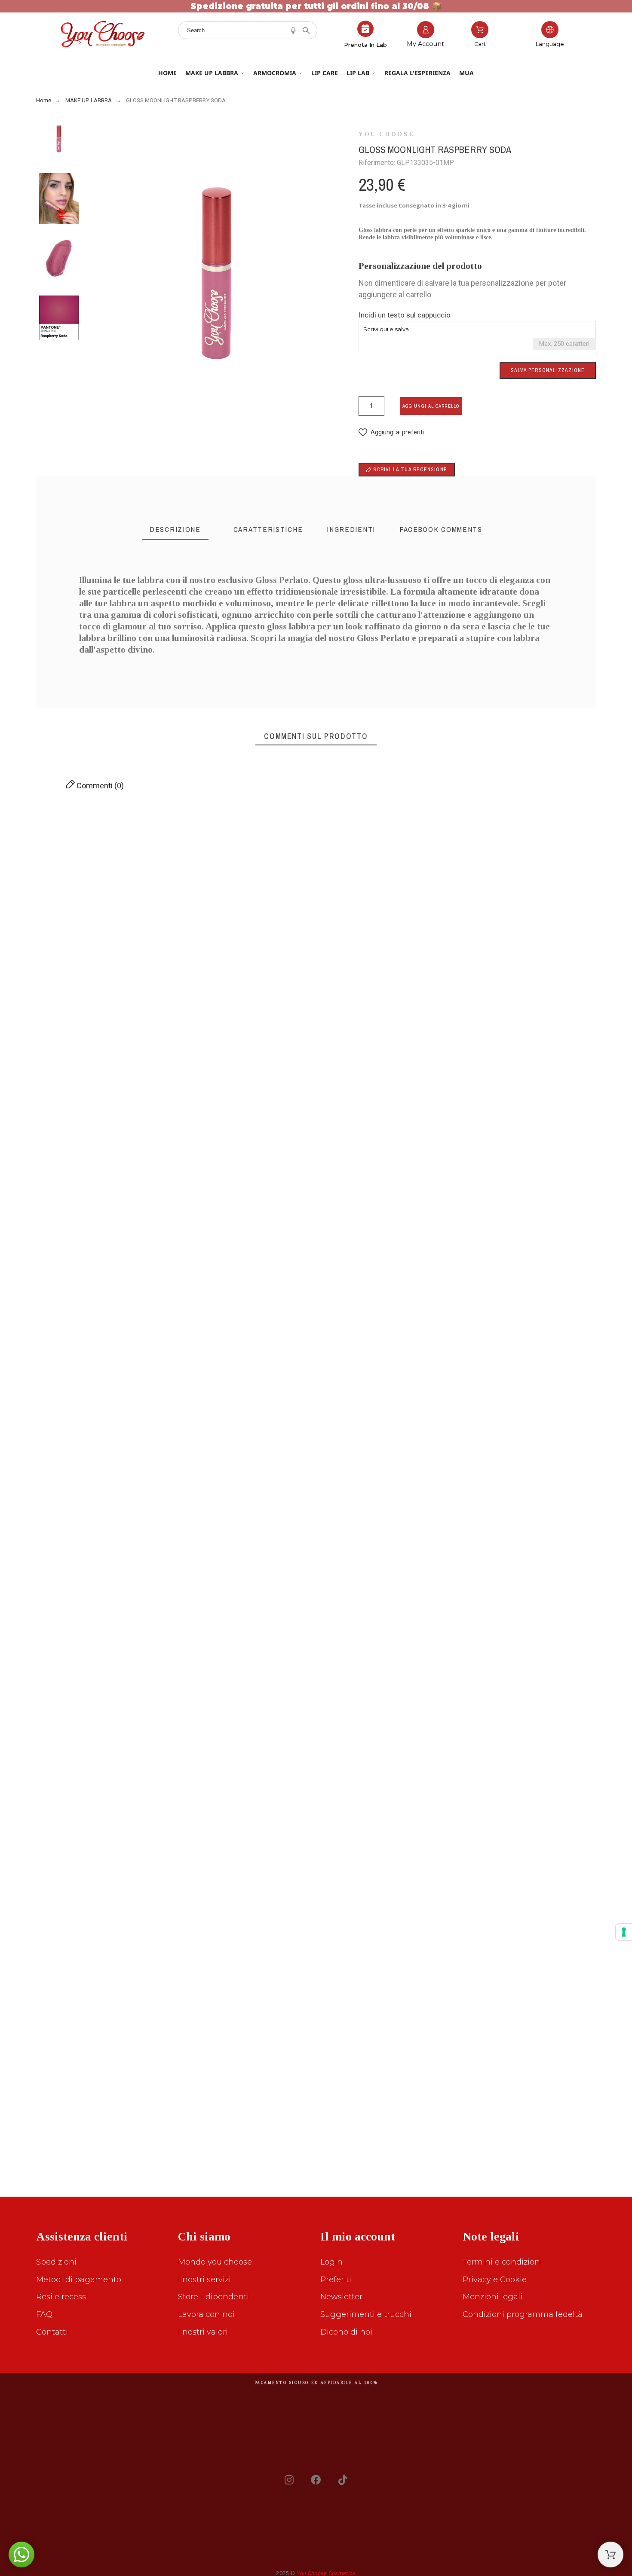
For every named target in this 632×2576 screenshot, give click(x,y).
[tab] (175, 530)
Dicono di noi (346, 2332)
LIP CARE (325, 73)
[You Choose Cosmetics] (103, 36)
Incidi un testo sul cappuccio (405, 315)
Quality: (551, 1079)
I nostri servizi (204, 2280)
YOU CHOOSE (387, 134)
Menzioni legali (492, 2297)
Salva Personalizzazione (548, 370)
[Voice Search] (293, 31)
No (81, 924)
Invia (97, 1313)
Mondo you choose (215, 2262)
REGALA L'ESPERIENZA (417, 73)
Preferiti (336, 2280)
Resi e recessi (62, 2297)
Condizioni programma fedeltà (523, 2314)
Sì (119, 924)
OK (81, 870)
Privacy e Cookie (495, 2280)
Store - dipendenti (213, 2297)
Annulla (56, 1313)
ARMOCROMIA (275, 73)
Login (331, 2262)
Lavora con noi (206, 2314)
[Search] (306, 31)
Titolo (47, 1207)
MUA (466, 73)
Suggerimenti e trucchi (366, 2314)
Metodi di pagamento (79, 2280)
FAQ (44, 2314)
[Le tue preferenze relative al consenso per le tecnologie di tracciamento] (624, 1932)
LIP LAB (358, 73)
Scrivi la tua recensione (409, 470)
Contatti (52, 2332)
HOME (167, 73)
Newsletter (341, 2297)
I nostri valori (203, 2332)
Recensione (56, 1248)
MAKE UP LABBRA (212, 73)
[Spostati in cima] (611, 2555)
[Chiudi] (564, 842)
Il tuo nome (434, 1207)
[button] (391, 432)
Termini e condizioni (502, 2262)
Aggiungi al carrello (431, 406)
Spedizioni (56, 2262)
